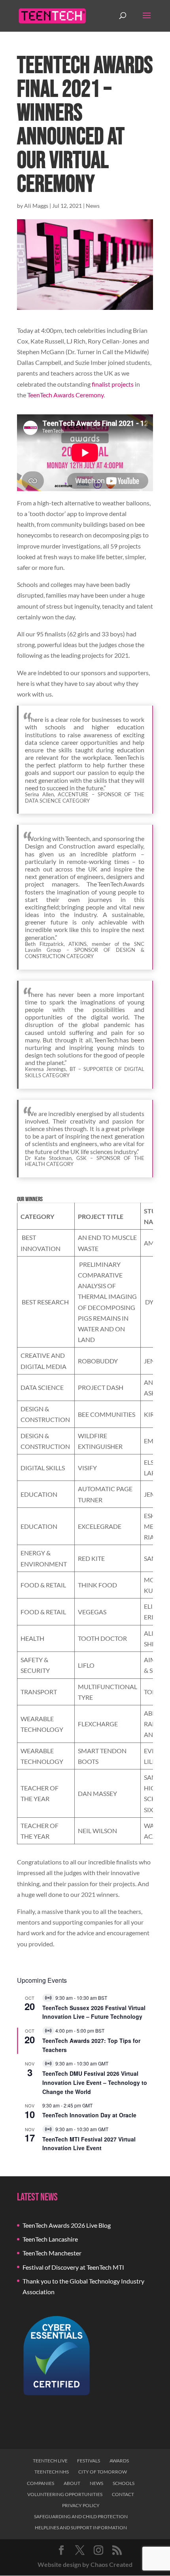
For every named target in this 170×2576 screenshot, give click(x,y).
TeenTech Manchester (52, 2253)
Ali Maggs (36, 206)
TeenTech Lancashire (50, 2239)
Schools (124, 2483)
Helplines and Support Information (81, 2528)
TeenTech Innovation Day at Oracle (89, 2115)
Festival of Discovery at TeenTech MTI (73, 2267)
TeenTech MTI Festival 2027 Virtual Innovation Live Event (89, 2144)
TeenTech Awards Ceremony (65, 395)
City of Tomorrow (103, 2472)
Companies (41, 2483)
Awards (119, 2461)
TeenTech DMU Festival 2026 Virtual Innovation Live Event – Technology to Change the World (95, 2082)
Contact (123, 2494)
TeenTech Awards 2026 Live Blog (67, 2225)
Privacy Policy (81, 2505)
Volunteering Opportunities (65, 2494)
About (72, 2483)
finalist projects (113, 384)
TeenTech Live (50, 2461)
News (93, 206)
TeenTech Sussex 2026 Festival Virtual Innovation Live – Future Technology (94, 2012)
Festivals (89, 2461)
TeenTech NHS (52, 2472)
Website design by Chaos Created (85, 2564)
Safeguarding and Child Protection (81, 2516)
